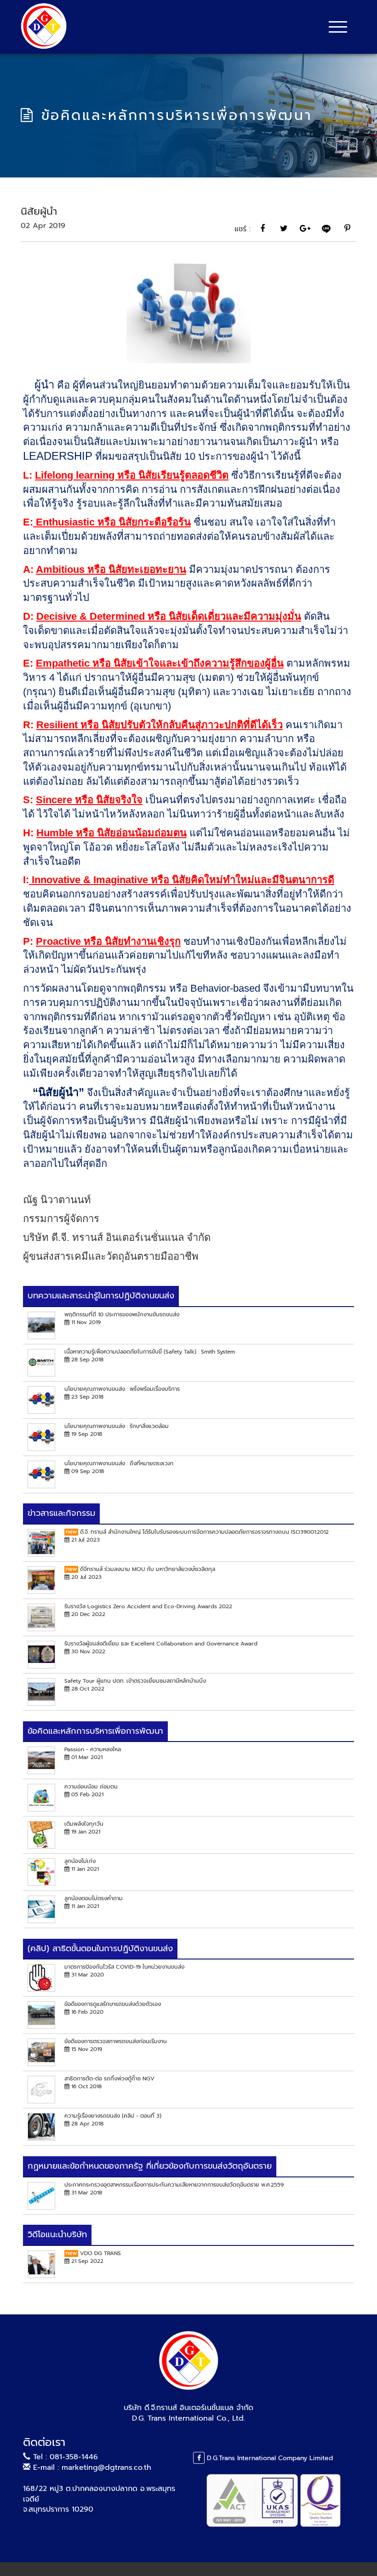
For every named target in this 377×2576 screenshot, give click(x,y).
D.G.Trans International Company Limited (269, 2458)
